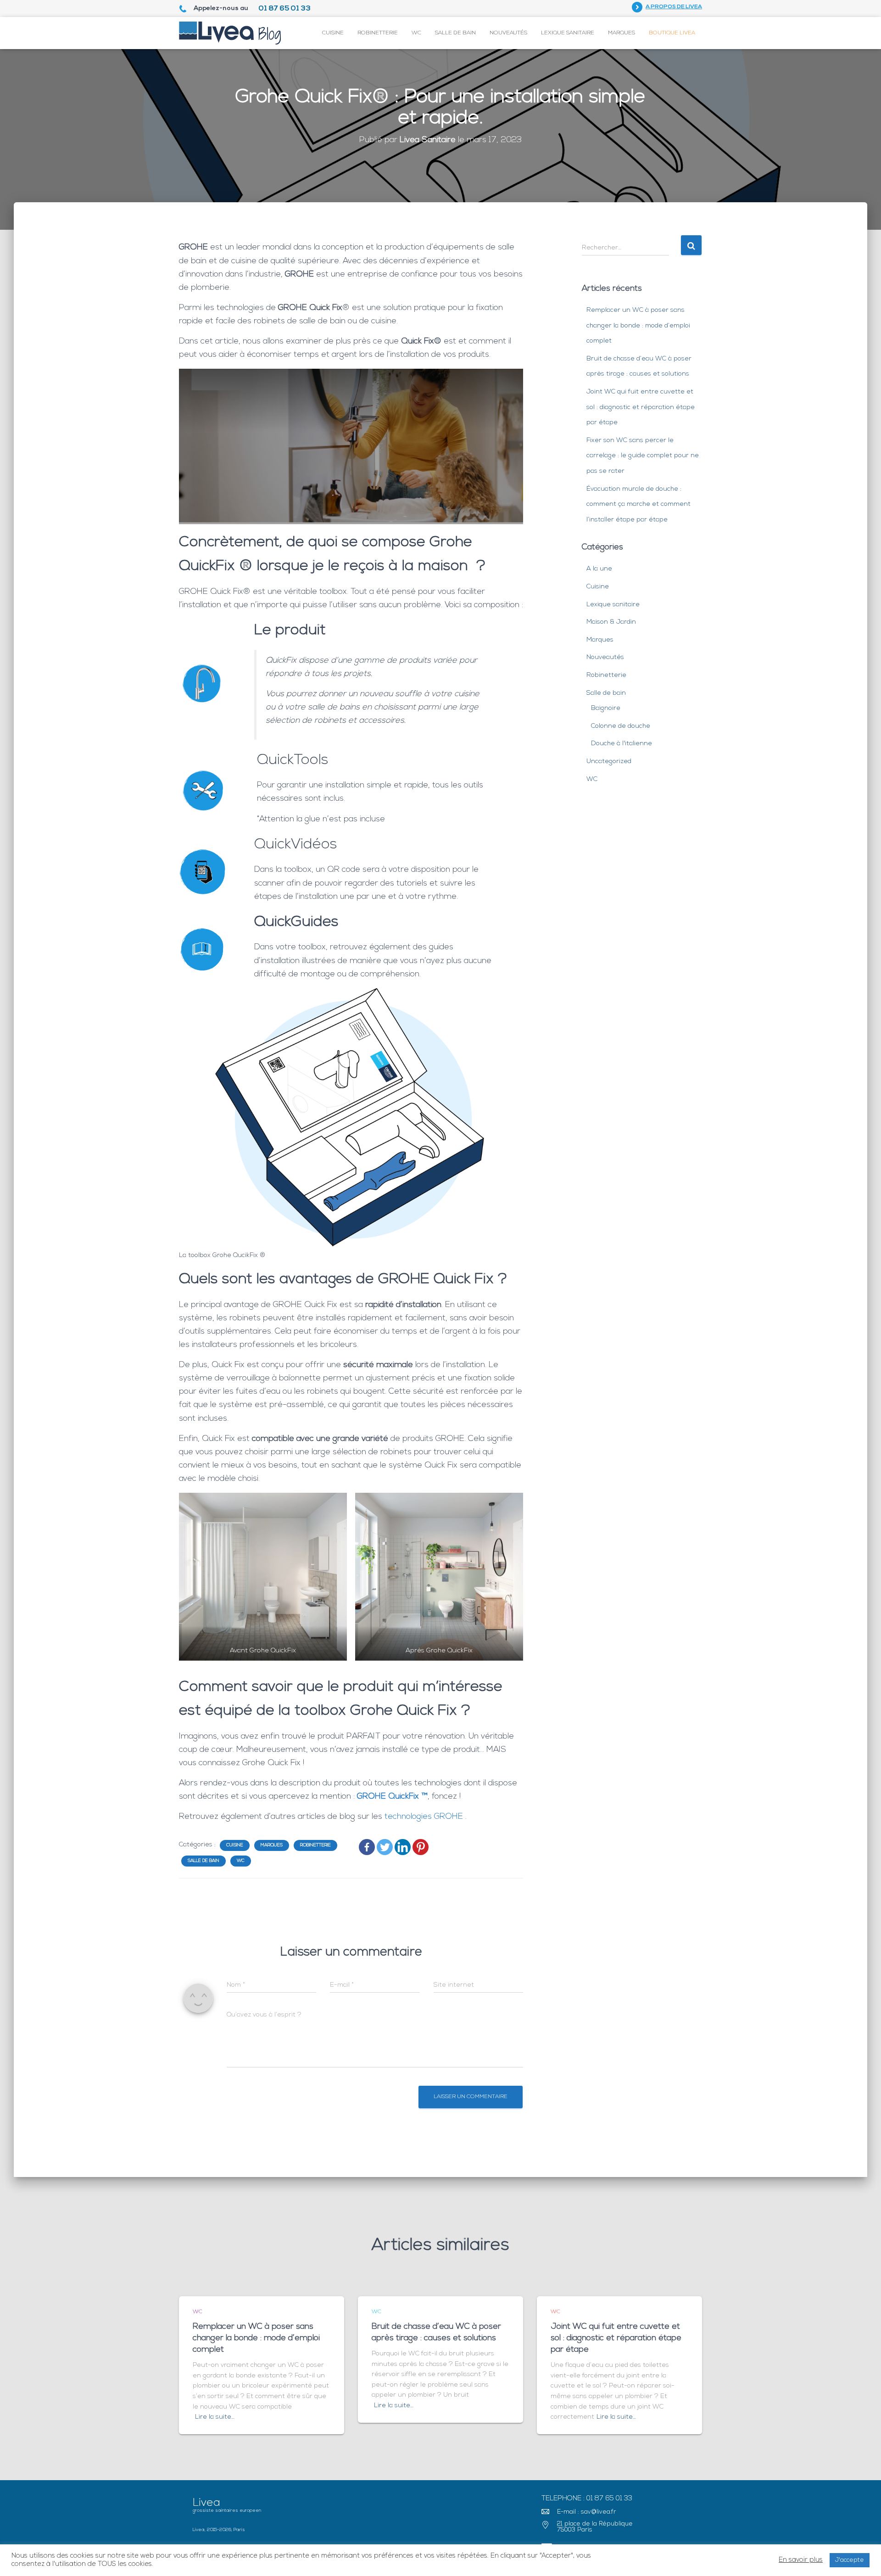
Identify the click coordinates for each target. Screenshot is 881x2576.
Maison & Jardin (611, 622)
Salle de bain (455, 33)
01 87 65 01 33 (284, 9)
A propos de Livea (674, 7)
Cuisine (333, 33)
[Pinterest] (421, 1847)
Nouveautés (508, 33)
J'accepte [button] (850, 2560)
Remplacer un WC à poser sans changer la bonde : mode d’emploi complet (638, 326)
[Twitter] (385, 1847)
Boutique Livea (672, 33)
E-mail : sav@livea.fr (587, 2512)
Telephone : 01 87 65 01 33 (587, 2499)
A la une (599, 569)
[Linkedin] (403, 1847)
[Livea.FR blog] (230, 33)
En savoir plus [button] (801, 2560)
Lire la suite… (215, 2417)
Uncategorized (609, 762)
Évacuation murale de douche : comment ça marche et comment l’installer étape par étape (638, 504)
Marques (622, 33)
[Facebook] (367, 1847)
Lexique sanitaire (568, 33)
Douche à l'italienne (622, 744)
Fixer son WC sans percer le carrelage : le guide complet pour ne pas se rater (643, 456)
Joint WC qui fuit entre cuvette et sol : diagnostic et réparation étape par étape (641, 407)
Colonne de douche (621, 726)
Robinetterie (378, 33)
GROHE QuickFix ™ (392, 1797)
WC (416, 33)
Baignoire (606, 708)
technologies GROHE (425, 1817)
